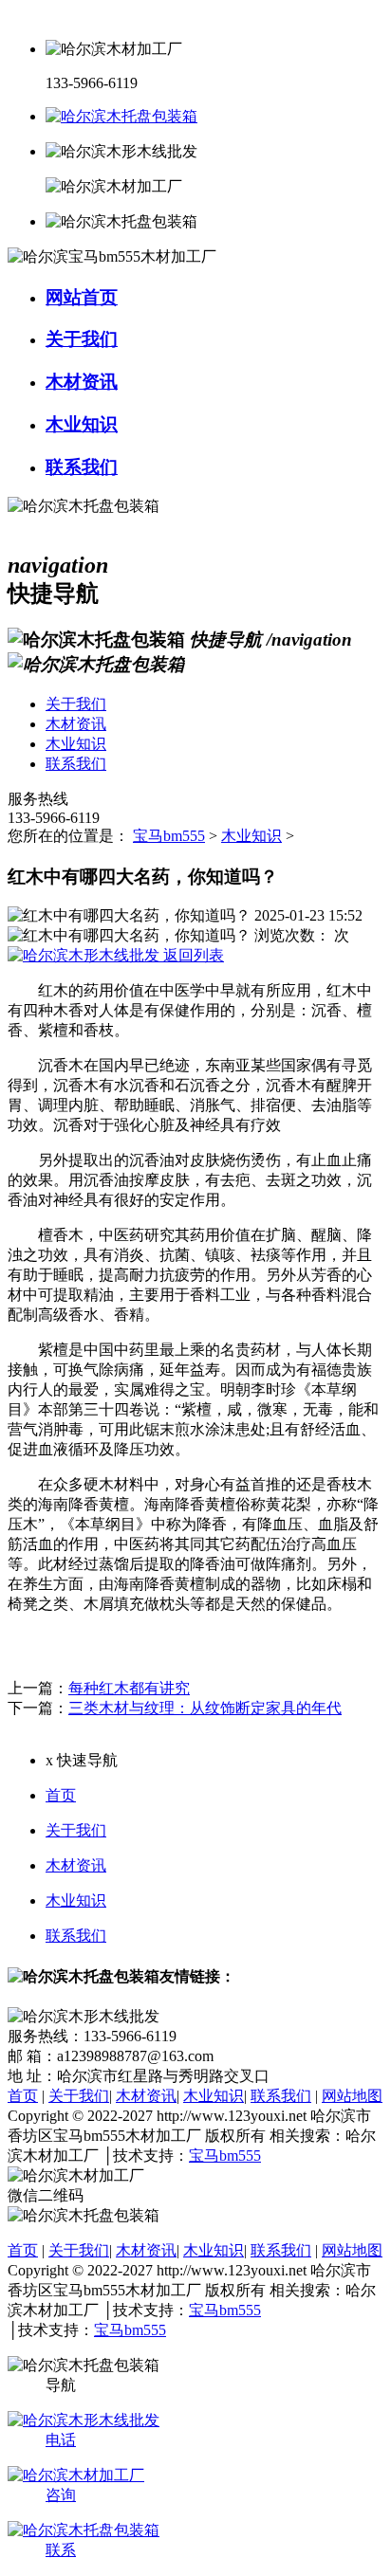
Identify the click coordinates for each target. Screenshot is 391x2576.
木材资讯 (76, 1865)
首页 (61, 1795)
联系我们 (76, 1936)
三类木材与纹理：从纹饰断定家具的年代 (205, 1708)
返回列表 (192, 955)
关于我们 (76, 1830)
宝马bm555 (169, 836)
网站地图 (352, 2096)
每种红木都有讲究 (129, 1688)
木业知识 (251, 836)
